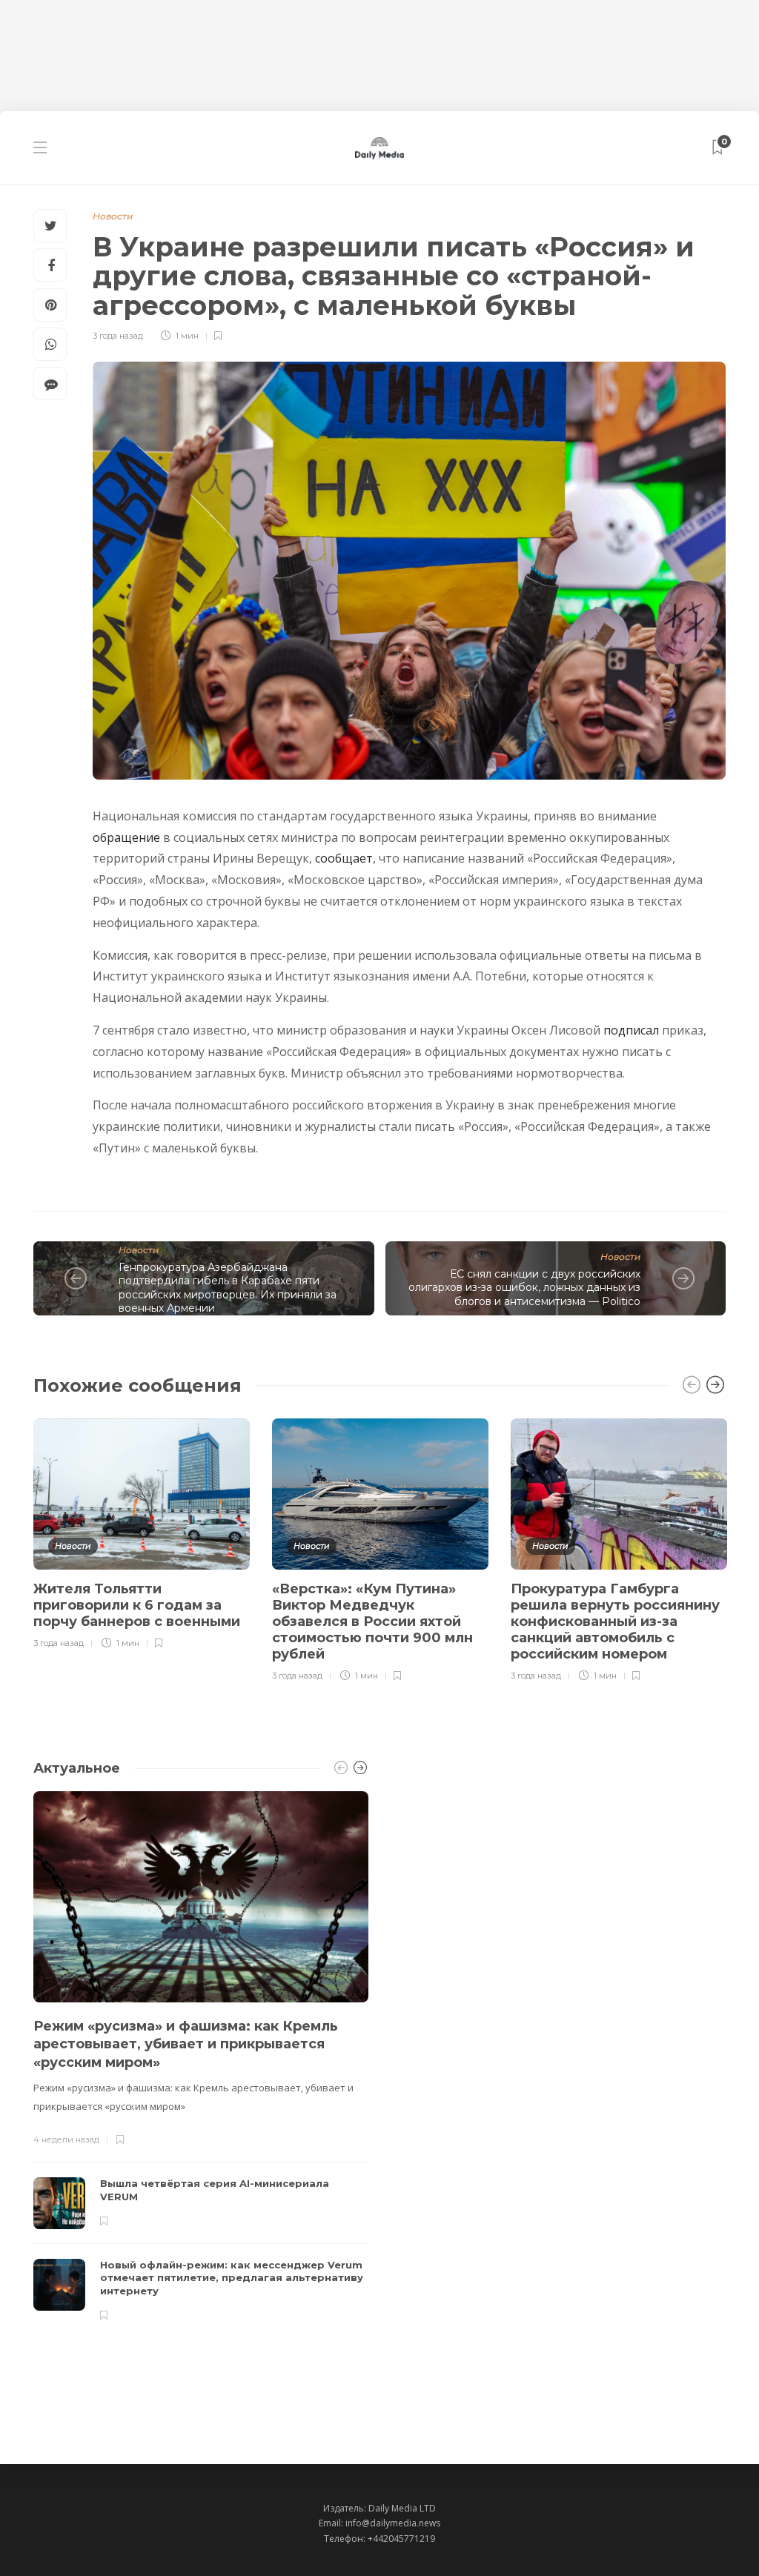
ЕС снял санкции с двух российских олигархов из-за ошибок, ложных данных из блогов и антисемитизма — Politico (524, 1288)
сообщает (344, 858)
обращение (126, 837)
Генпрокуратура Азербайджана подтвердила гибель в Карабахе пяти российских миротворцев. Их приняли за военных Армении (228, 1288)
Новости (113, 216)
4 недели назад (66, 2140)
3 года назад (118, 336)
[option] (142, 1531)
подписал (631, 1030)
